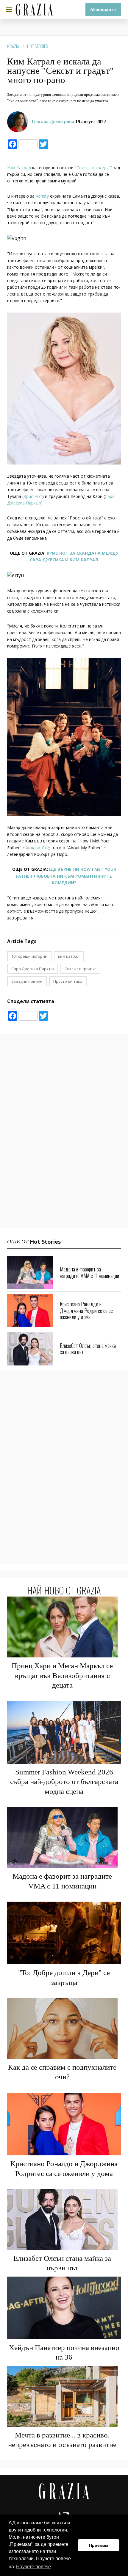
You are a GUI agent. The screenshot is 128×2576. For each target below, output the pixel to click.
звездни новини (27, 981)
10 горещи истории (29, 956)
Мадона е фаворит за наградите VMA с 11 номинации (89, 1272)
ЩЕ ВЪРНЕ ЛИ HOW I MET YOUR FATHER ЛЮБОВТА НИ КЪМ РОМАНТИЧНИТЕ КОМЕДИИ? (66, 876)
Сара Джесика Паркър (33, 969)
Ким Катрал (19, 168)
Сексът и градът (80, 969)
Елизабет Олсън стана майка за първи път (88, 1349)
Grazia (13, 46)
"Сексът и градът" (93, 168)
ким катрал (69, 956)
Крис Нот (33, 496)
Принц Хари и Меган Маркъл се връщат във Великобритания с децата (62, 1675)
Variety (42, 196)
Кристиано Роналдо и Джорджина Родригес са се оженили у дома (86, 1310)
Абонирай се (103, 9)
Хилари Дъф (38, 848)
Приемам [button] (99, 2545)
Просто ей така (68, 981)
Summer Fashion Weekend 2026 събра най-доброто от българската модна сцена (64, 1782)
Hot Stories (38, 46)
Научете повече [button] (33, 2567)
